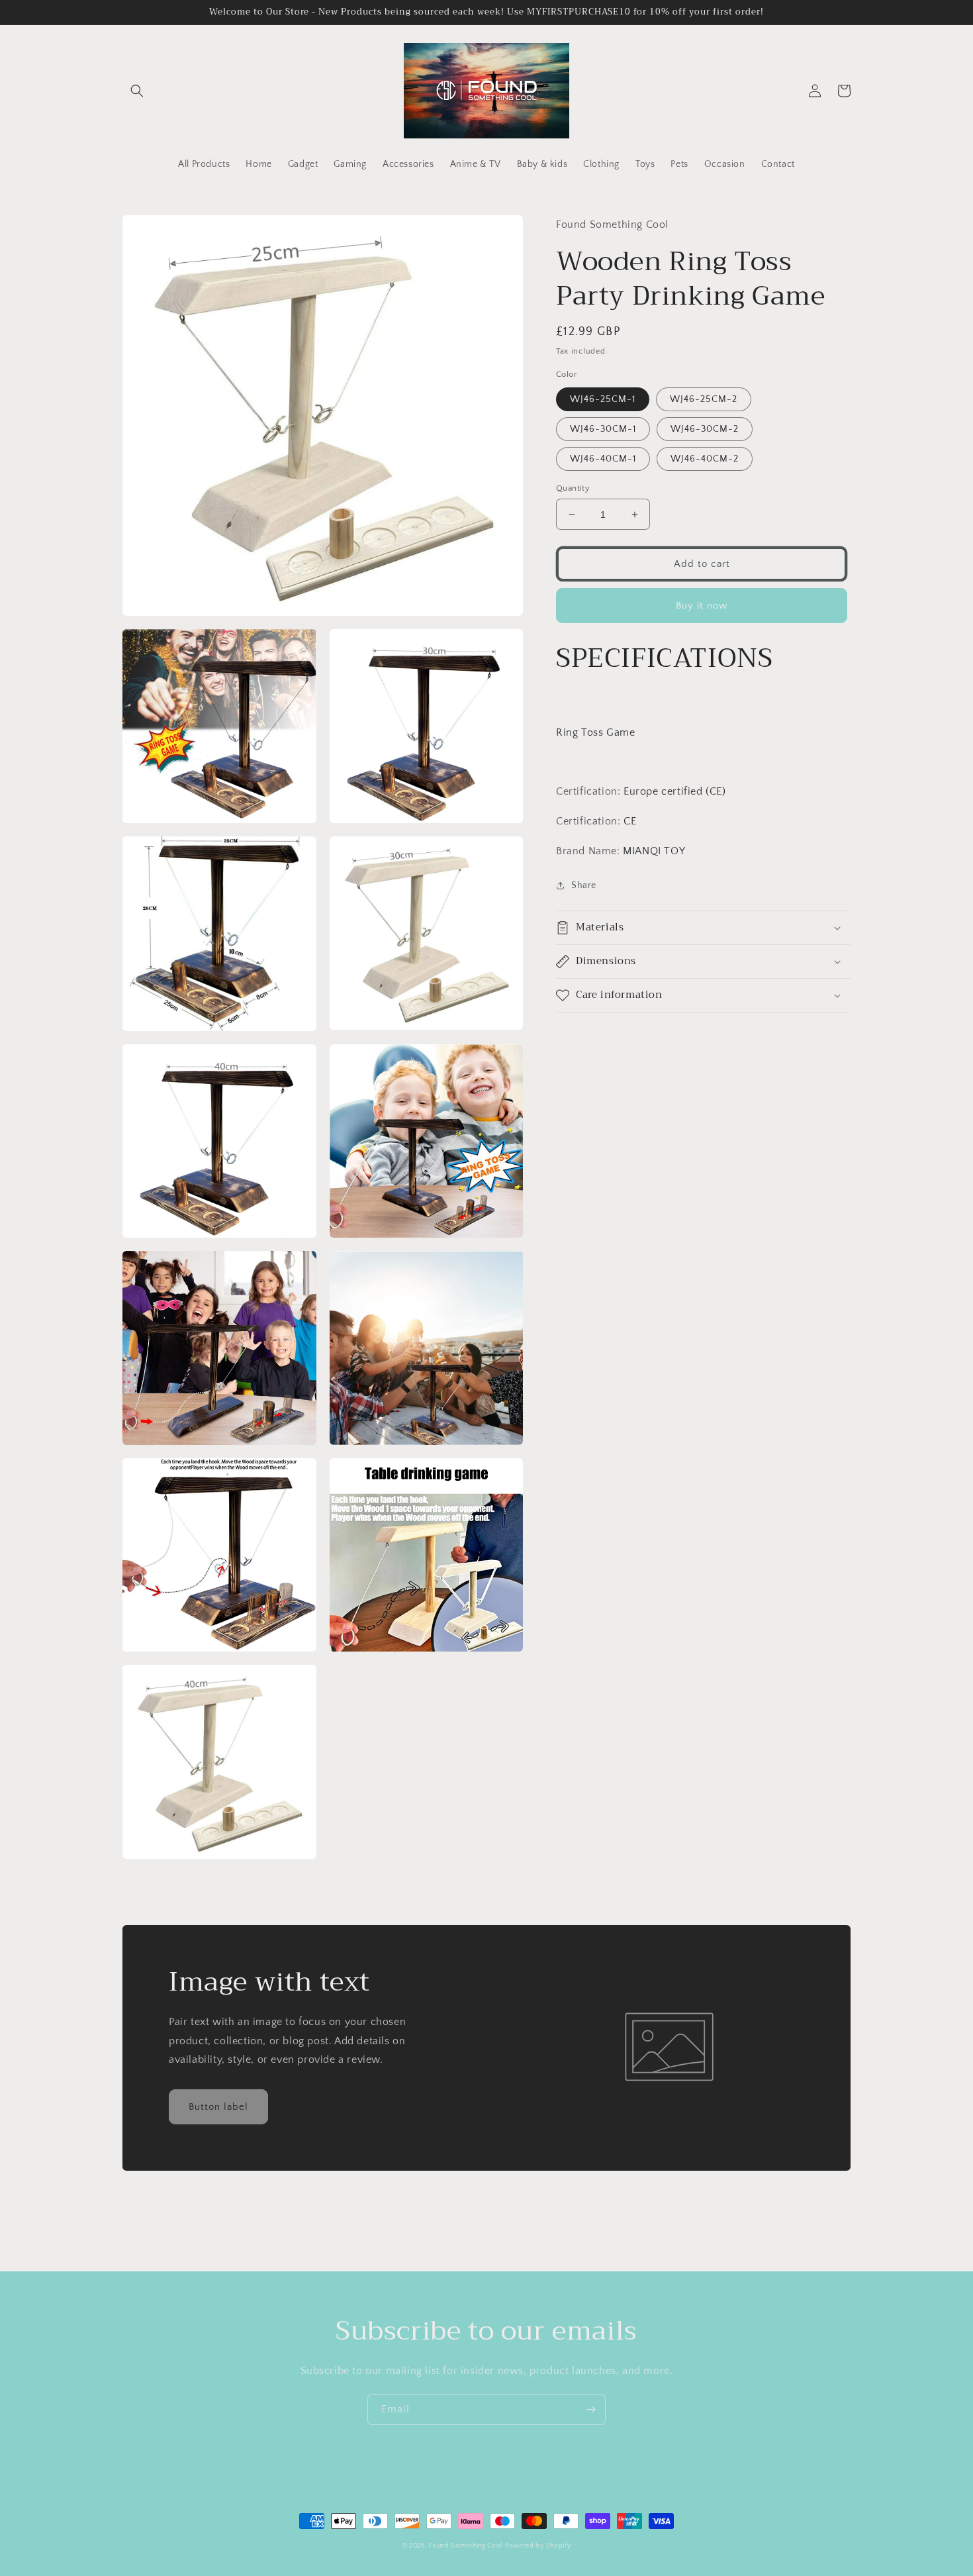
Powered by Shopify (538, 2546)
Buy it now (702, 606)
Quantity (573, 488)
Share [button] (584, 885)
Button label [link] (218, 2107)
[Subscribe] (590, 2409)
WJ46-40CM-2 (705, 459)
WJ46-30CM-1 (603, 429)
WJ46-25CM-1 (603, 399)
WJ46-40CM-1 (603, 459)
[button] (137, 91)
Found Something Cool (466, 2546)
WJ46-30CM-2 (705, 429)
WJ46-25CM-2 (704, 399)
